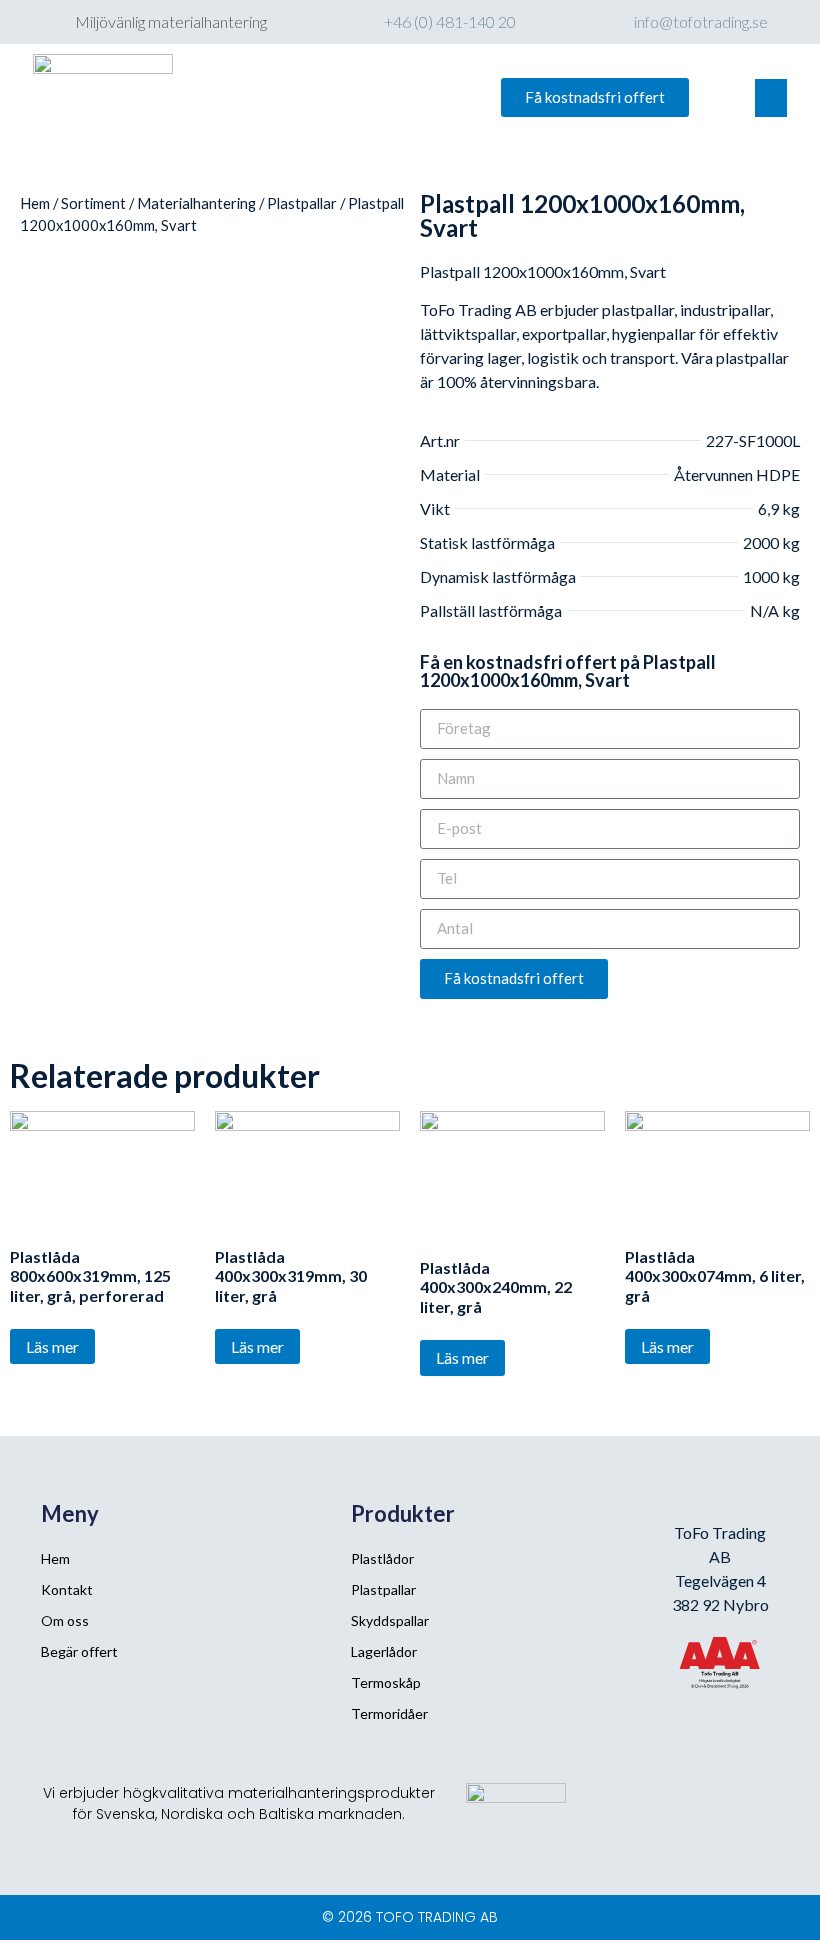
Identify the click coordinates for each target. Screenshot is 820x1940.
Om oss (65, 1620)
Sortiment (93, 203)
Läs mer (52, 1346)
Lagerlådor (384, 1651)
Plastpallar (302, 203)
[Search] (414, 98)
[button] (595, 97)
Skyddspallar (390, 1620)
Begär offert (79, 1651)
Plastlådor (382, 1558)
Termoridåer (389, 1713)
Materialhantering (196, 203)
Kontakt (67, 1589)
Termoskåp (386, 1682)
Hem (35, 203)
